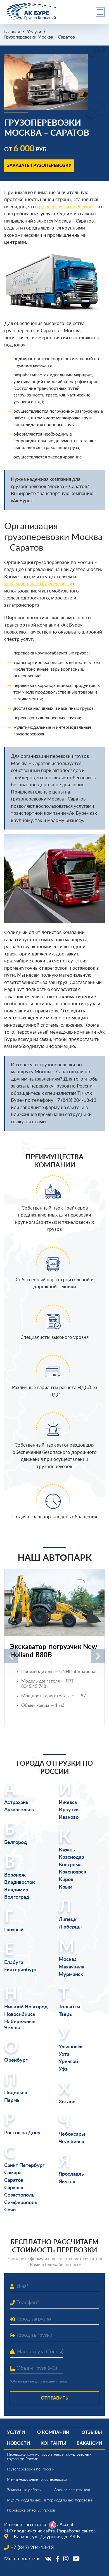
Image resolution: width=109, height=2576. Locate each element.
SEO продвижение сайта (29, 2531)
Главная (12, 32)
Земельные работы (24, 2490)
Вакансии (89, 2443)
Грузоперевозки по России (31, 2469)
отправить (54, 2398)
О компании (53, 2432)
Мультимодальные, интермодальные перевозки (50, 2500)
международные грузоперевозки (38, 584)
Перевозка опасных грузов (31, 2510)
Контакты (53, 2443)
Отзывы (92, 2432)
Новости (18, 2443)
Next (98, 1656)
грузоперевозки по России (64, 207)
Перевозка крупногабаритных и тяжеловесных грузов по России (49, 2457)
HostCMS (13, 2565)
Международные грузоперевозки (37, 2480)
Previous (11, 1656)
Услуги (34, 32)
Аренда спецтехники (73, 2490)
